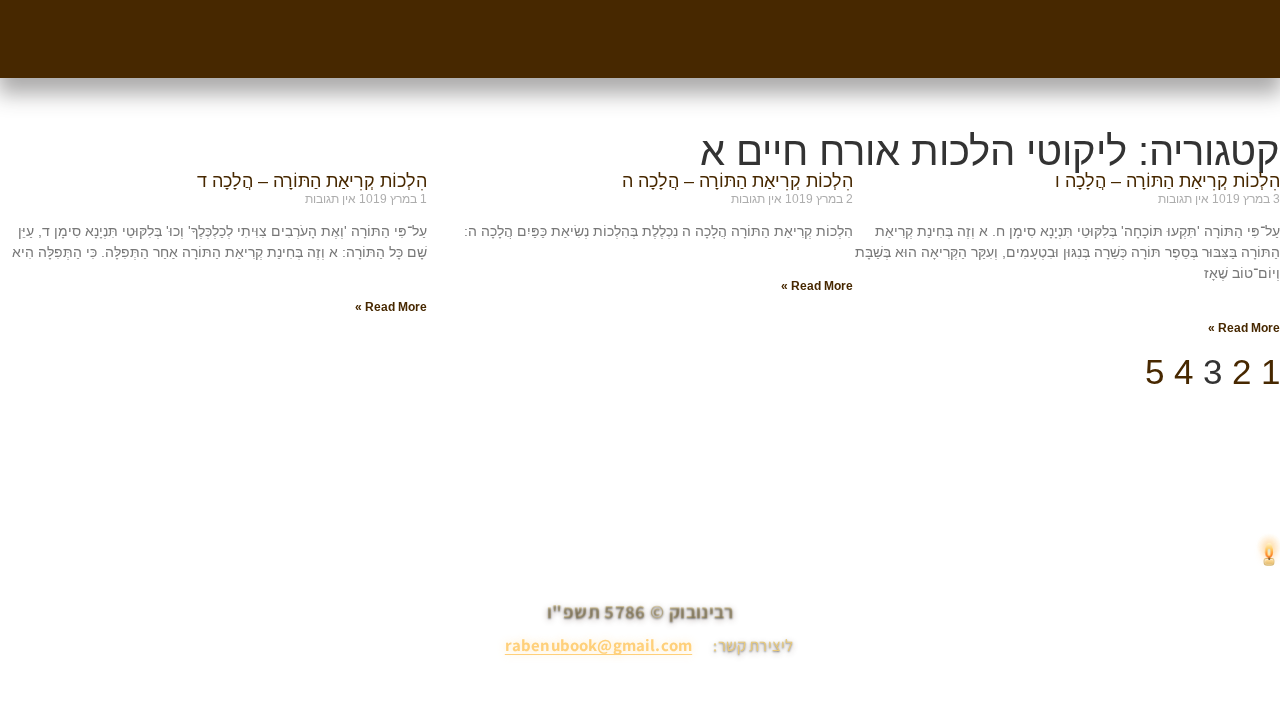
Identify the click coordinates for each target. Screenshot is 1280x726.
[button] (1112, 7)
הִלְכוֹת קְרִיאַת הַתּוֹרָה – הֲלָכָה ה (737, 181)
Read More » (1244, 328)
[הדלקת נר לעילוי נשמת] (1269, 555)
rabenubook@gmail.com (598, 645)
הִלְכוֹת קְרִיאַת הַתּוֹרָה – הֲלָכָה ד (312, 181)
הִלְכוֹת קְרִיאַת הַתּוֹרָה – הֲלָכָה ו (1167, 181)
